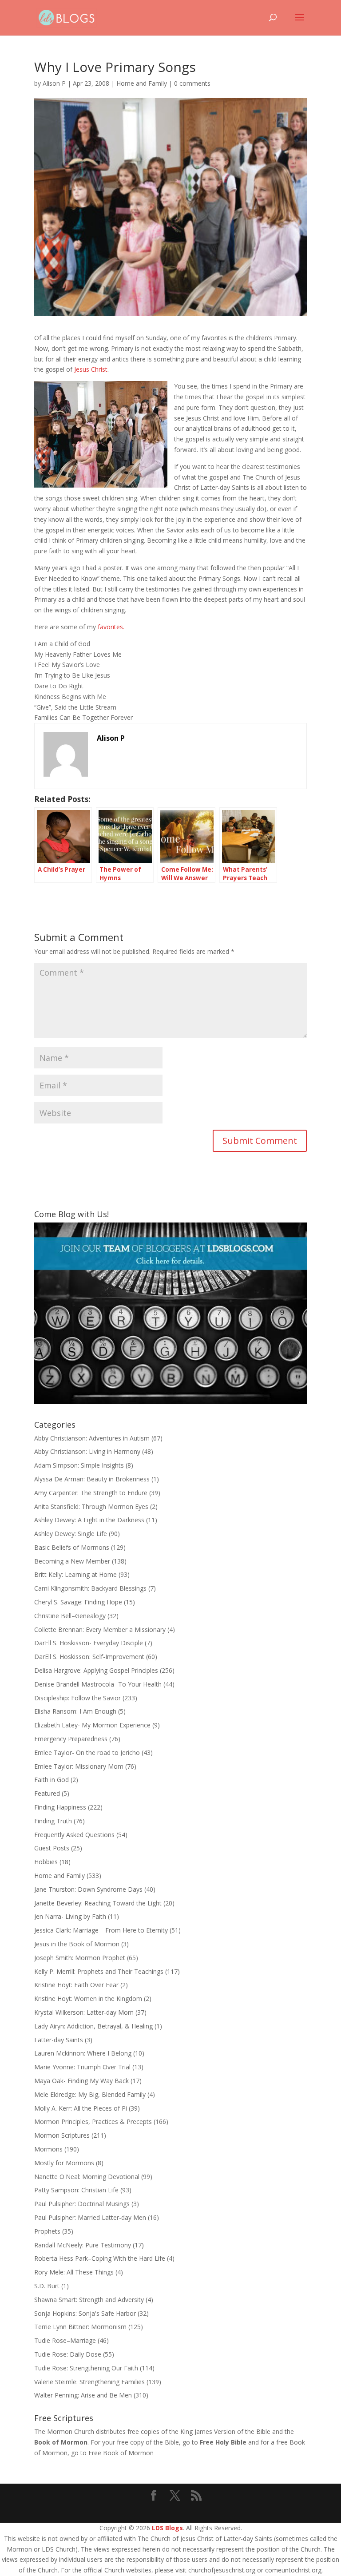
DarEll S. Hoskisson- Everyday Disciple (89, 1643)
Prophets (47, 2231)
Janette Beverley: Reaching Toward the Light (98, 1903)
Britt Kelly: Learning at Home (75, 1574)
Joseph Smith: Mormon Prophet (80, 1958)
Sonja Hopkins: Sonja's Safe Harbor (85, 2313)
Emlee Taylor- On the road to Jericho (87, 1752)
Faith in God (52, 1780)
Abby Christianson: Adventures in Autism (92, 1438)
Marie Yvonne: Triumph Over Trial (82, 2067)
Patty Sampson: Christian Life (76, 2190)
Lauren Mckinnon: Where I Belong (83, 2053)
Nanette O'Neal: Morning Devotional (87, 2177)
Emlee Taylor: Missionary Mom (79, 1766)
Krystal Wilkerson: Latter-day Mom (84, 2012)
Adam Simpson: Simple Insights (79, 1465)
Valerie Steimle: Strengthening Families (89, 2382)
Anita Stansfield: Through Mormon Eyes (91, 1506)
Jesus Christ (91, 369)
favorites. (111, 627)
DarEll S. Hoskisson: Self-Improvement (89, 1657)
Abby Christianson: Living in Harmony (87, 1451)
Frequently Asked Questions (74, 1835)
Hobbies (46, 1862)
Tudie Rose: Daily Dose (68, 2354)
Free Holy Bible (223, 2442)
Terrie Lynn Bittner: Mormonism (80, 2327)
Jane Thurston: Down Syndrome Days (88, 1889)
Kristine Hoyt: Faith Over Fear (76, 1985)
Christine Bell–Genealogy (70, 1616)
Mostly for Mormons (64, 2163)
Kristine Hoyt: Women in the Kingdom (88, 1998)
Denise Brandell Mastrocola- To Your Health (98, 1684)
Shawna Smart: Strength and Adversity (89, 2300)
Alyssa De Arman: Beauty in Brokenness (92, 1479)
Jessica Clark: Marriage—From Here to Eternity (101, 1930)
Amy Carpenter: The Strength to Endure (91, 1493)
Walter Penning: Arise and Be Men (83, 2395)
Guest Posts (52, 1848)
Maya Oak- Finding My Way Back (81, 2081)
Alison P (54, 83)
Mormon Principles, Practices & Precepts (93, 2122)
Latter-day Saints (59, 2040)
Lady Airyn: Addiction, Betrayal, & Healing (93, 2026)
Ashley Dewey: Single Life (71, 1534)
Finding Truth (53, 1821)
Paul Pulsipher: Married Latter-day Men (90, 2217)
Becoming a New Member (72, 1561)
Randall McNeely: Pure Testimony (83, 2245)
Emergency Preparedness (71, 1739)
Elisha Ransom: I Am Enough (75, 1711)
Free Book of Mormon (121, 2453)
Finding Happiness (60, 1807)
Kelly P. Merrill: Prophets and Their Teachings (99, 1971)
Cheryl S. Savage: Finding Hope (78, 1602)
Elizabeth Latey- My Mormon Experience (92, 1725)
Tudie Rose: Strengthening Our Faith (86, 2368)
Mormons (48, 2149)
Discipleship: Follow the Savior (77, 1698)
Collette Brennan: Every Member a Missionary (100, 1629)
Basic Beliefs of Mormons (72, 1547)
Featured (47, 1793)
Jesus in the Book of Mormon (77, 1944)
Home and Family (142, 83)
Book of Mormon (61, 2442)
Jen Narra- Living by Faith (70, 1916)
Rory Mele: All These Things (74, 2272)
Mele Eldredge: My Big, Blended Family (90, 2094)
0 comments (192, 83)
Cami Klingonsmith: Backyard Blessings (90, 1588)
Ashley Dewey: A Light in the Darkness (89, 1520)
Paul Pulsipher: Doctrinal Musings (82, 2204)
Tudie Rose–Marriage (65, 2340)
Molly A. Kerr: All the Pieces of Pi (81, 2108)
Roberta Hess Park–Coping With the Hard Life (100, 2258)
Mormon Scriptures (62, 2135)
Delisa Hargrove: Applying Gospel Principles (96, 1670)
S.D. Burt (47, 2286)
